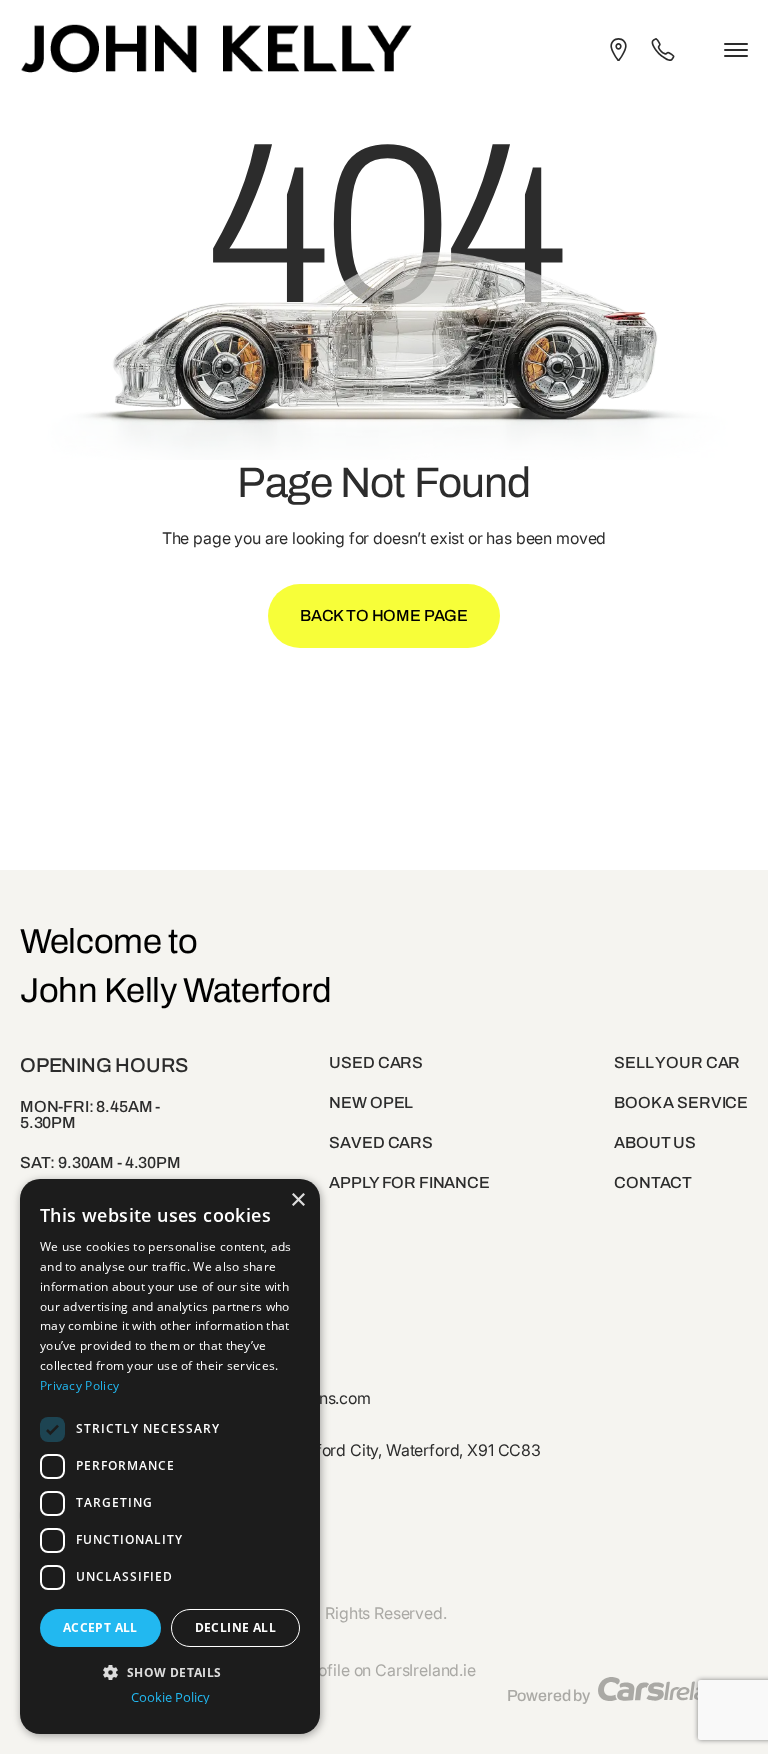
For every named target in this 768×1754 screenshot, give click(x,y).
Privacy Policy (79, 1385)
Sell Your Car (677, 1062)
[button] (170, 1670)
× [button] (297, 1200)
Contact (653, 1182)
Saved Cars (380, 1142)
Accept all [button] (100, 1627)
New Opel (371, 1102)
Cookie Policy (170, 1697)
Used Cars (376, 1062)
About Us (655, 1142)
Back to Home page (384, 615)
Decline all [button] (235, 1627)
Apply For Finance (409, 1182)
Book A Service (681, 1102)
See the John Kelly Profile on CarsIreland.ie (321, 1670)
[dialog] (170, 1456)
